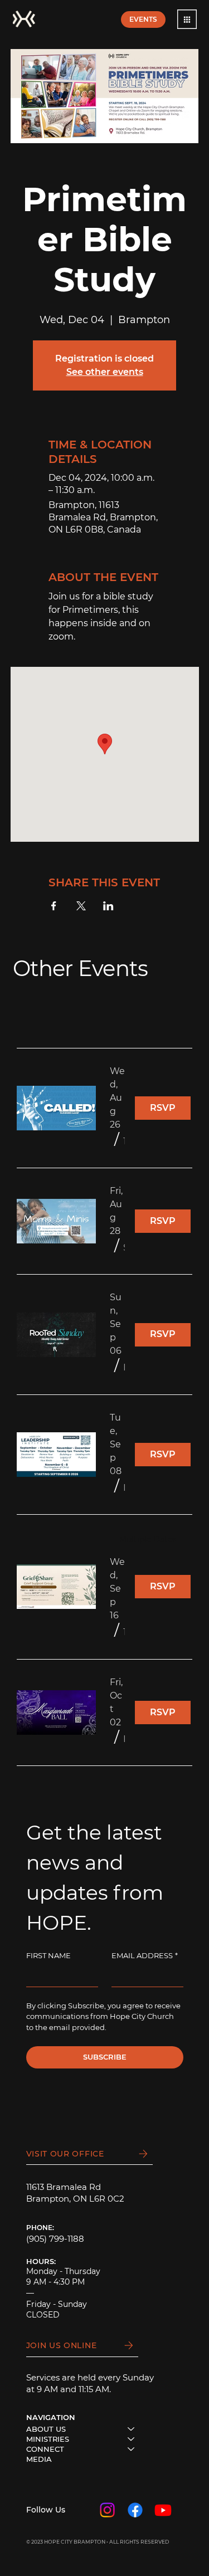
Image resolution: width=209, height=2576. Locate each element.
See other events (105, 372)
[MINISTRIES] (132, 2439)
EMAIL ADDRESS (145, 1955)
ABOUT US (46, 2429)
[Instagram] (107, 2510)
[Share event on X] (81, 906)
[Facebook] (135, 2510)
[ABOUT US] (132, 2429)
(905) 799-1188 (55, 2239)
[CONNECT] (132, 2449)
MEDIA (39, 2459)
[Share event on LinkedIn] (108, 906)
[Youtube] (163, 2510)
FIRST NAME (48, 1955)
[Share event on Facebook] (54, 906)
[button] (187, 19)
